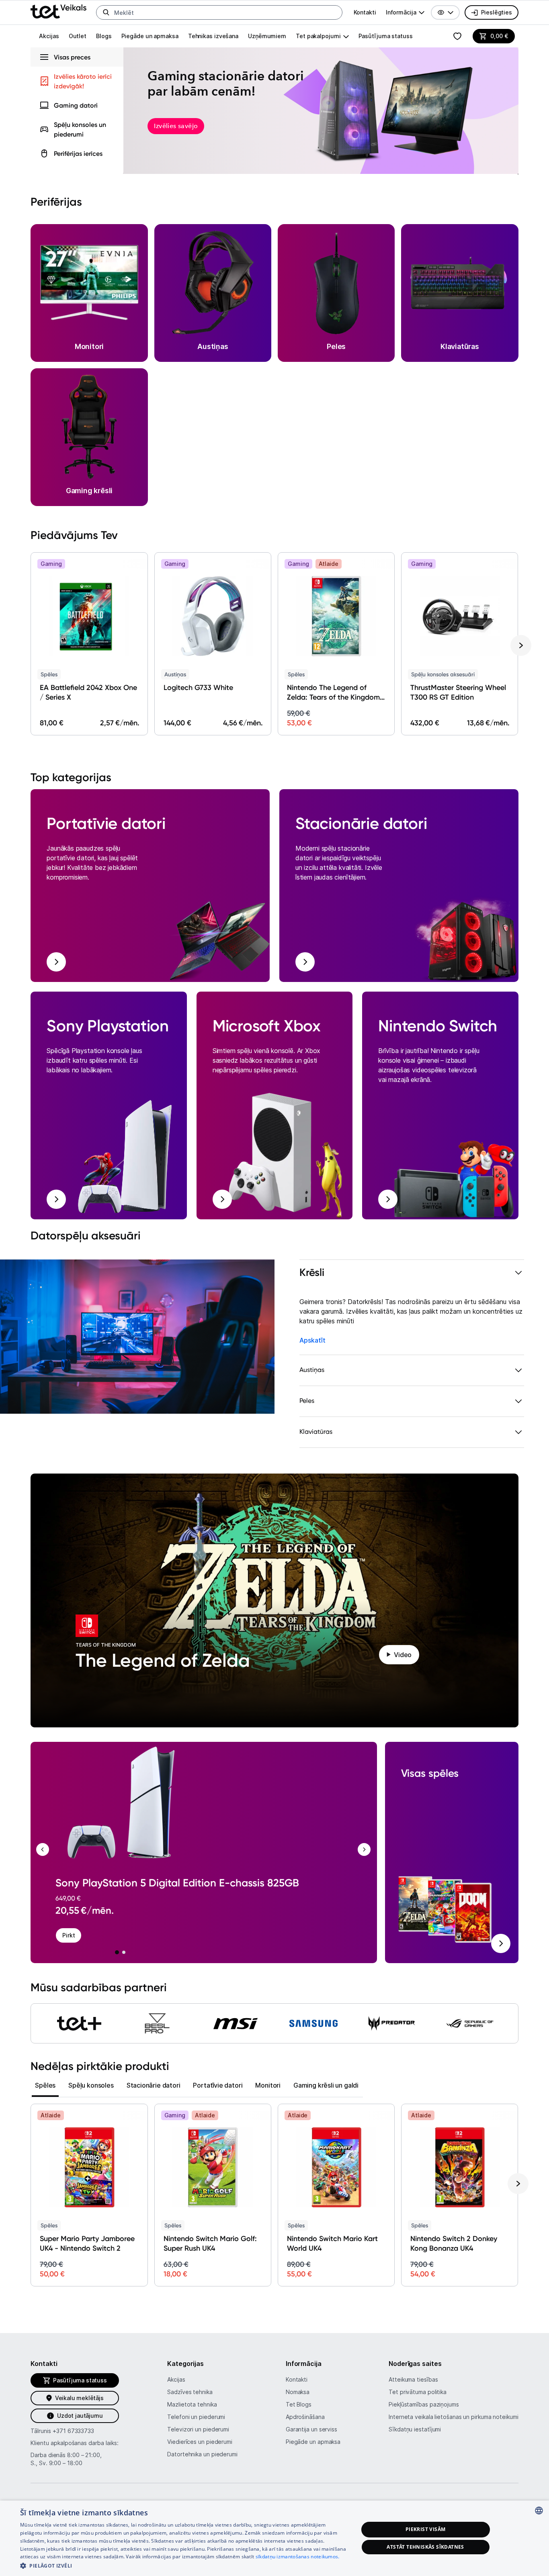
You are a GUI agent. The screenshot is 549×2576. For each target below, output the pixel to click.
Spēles (45, 2085)
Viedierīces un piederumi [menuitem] (200, 2442)
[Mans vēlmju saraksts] (457, 36)
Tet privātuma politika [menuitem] (418, 2392)
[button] (445, 12)
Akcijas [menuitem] (49, 36)
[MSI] (236, 2023)
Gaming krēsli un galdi (326, 2085)
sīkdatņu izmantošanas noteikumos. (298, 2557)
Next (364, 1849)
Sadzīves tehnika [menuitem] (190, 2392)
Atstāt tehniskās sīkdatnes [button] (425, 2547)
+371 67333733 (73, 2431)
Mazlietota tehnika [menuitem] (192, 2404)
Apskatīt (312, 1340)
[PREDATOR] (392, 2023)
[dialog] (274, 2538)
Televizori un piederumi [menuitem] (198, 2429)
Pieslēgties (497, 12)
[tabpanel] (198, 1845)
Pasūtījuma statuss (386, 36)
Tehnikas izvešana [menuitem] (213, 36)
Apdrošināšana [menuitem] (305, 2417)
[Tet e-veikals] (58, 11)
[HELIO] (79, 2023)
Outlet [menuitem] (78, 36)
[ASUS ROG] (470, 2023)
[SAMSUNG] (313, 2023)
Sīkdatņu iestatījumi (415, 2429)
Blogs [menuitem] (104, 36)
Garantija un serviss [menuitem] (311, 2429)
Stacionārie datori (154, 2085)
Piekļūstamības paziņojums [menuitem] (424, 2404)
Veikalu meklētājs (79, 2398)
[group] (405, 12)
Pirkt (69, 1935)
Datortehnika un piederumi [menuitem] (202, 2454)
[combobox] (539, 2511)
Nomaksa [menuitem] (298, 2392)
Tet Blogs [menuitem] (299, 2404)
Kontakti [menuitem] (365, 12)
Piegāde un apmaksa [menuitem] (150, 36)
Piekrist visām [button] (426, 2529)
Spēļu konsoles (91, 2085)
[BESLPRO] (157, 2023)
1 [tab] (117, 1952)
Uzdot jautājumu (80, 2416)
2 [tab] (124, 1952)
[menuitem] (77, 105)
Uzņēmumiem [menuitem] (267, 36)
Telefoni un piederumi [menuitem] (196, 2417)
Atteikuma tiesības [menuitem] (413, 2379)
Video (403, 1655)
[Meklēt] (106, 12)
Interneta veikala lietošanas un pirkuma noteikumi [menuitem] (454, 2417)
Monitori (268, 2085)
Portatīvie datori (218, 2085)
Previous (43, 1849)
